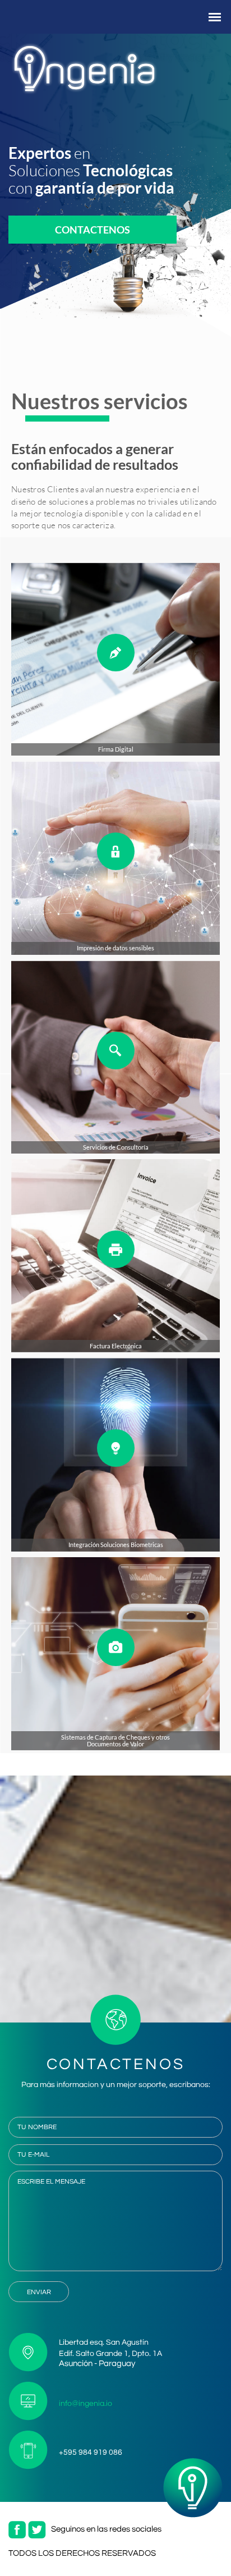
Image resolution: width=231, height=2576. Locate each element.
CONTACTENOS (93, 230)
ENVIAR (39, 2292)
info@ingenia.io (86, 2404)
